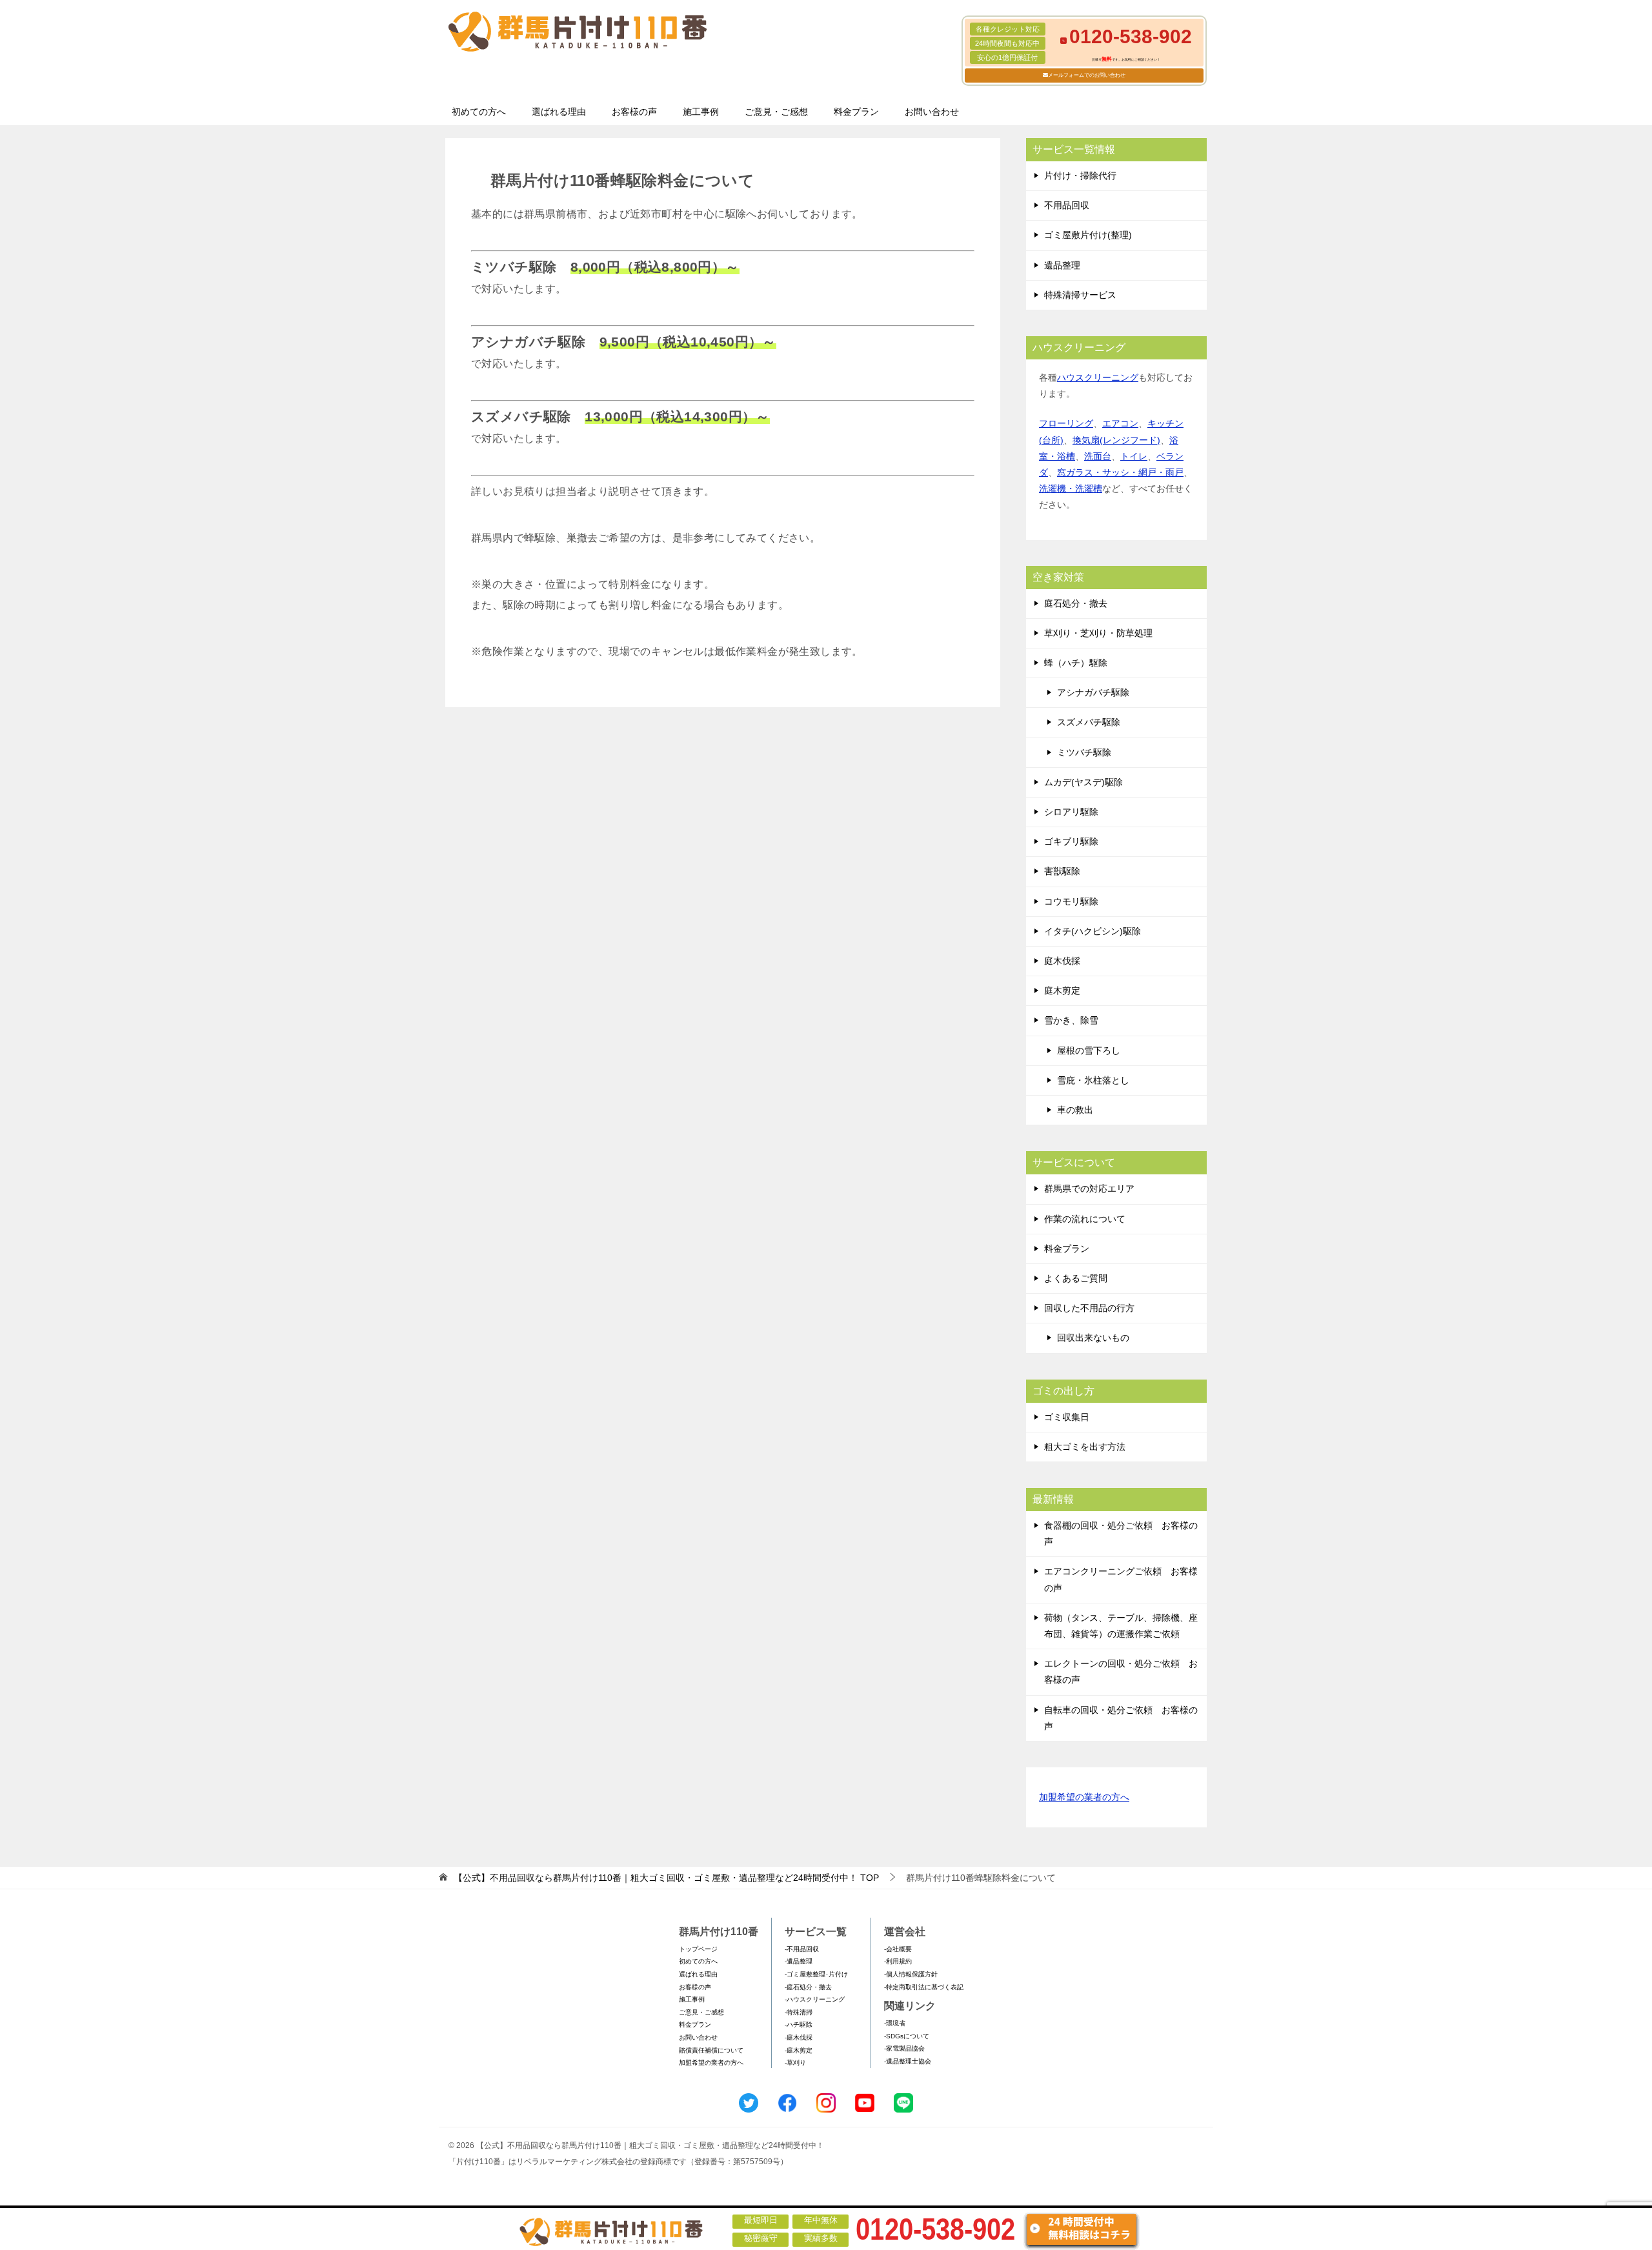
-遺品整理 (799, 1961)
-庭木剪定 (799, 2050)
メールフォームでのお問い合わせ (1087, 75)
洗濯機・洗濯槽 (1071, 488)
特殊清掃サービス (1080, 295)
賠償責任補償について (711, 2050)
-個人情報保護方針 (911, 1974)
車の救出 (1075, 1110)
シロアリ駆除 (1071, 812)
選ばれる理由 (559, 112)
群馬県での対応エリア (1089, 1189)
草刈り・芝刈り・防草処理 (1098, 633)
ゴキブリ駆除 (1071, 841)
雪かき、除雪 (1071, 1020)
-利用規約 (898, 1961)
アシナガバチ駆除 (1093, 692)
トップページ (698, 1949)
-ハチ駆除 (799, 2024)
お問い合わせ (932, 112)
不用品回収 (1067, 205)
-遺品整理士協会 (908, 2061)
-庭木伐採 (799, 2037)
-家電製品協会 (904, 2048)
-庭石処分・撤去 (808, 1987)
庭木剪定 (1062, 990)
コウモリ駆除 (1071, 901)
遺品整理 (1062, 265)
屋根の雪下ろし (1089, 1050)
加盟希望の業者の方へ (1084, 1797)
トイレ (1134, 456)
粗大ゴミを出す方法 (1085, 1447)
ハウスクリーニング (1098, 377)
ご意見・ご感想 (776, 112)
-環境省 (895, 2023)
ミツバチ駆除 (1084, 752)
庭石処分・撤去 (1076, 603)
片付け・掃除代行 (1080, 176)
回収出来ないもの (1093, 1338)
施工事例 (701, 112)
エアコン (1120, 423)
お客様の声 (634, 112)
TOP (666, 1878)
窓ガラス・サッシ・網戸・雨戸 (1120, 472)
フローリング (1066, 423)
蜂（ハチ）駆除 (1076, 663)
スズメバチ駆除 (1089, 722)
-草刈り (795, 2063)
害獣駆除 (1062, 871)
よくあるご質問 (1076, 1278)
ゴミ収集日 (1067, 1417)
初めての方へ (479, 112)
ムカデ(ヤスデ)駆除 (1083, 782)
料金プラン (856, 112)
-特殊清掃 (799, 2012)
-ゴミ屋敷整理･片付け (816, 1974)
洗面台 (1098, 456)
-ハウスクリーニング (815, 1999)
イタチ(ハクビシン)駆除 (1093, 931)
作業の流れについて (1085, 1219)
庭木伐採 (1062, 961)
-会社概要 (898, 1949)
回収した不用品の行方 (1089, 1308)
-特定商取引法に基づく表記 (924, 1987)
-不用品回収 (802, 1949)
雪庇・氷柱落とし (1093, 1080)
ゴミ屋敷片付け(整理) (1088, 235)
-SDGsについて (907, 2036)
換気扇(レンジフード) (1116, 440)
